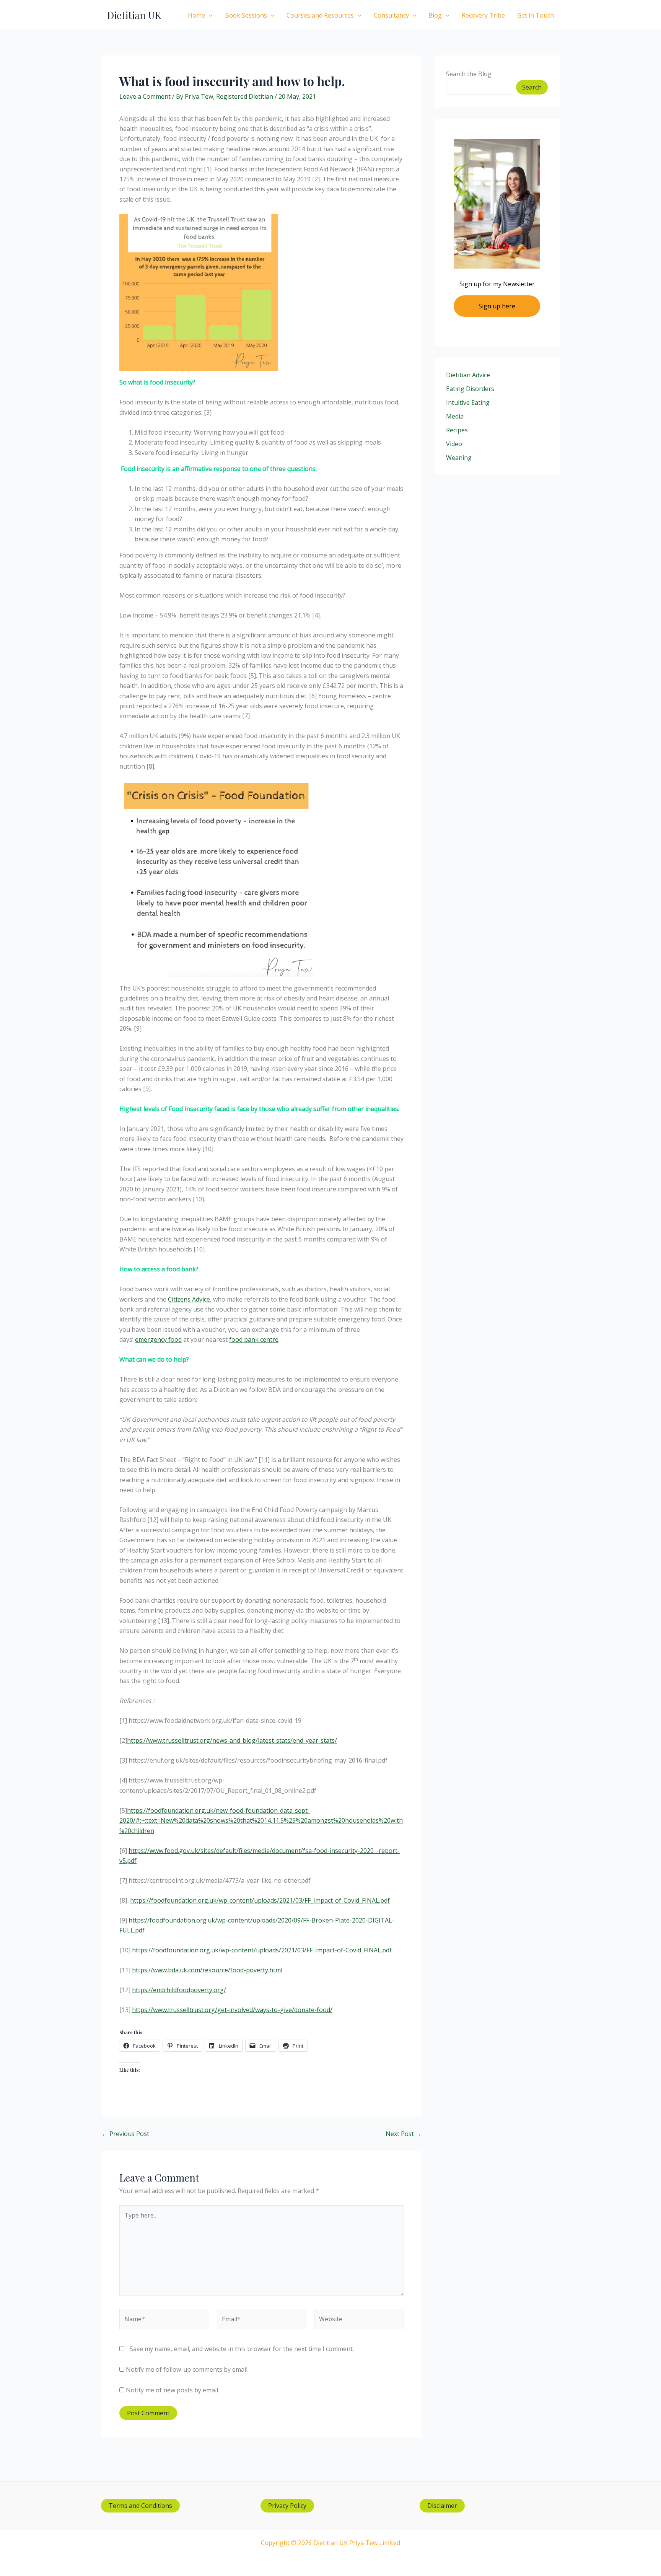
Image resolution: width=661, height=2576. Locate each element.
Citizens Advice (189, 1299)
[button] (209, 15)
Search (532, 87)
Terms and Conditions (140, 2506)
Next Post (404, 2134)
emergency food (158, 1339)
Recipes (457, 430)
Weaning (459, 458)
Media (455, 416)
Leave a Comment (145, 96)
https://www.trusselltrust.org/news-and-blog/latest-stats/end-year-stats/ (232, 1740)
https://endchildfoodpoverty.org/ (179, 1990)
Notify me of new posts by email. (173, 2390)
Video (454, 444)
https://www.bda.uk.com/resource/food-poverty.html (207, 1970)
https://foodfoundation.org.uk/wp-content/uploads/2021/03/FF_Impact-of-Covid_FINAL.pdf (260, 1900)
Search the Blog (469, 74)
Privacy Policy (287, 2506)
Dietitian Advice (468, 375)
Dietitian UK (134, 15)
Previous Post (125, 2134)
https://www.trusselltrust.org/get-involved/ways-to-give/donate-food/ (232, 2010)
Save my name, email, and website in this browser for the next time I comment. (242, 2349)
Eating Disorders (470, 389)
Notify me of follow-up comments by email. (187, 2369)
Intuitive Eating (468, 402)
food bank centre (254, 1339)
